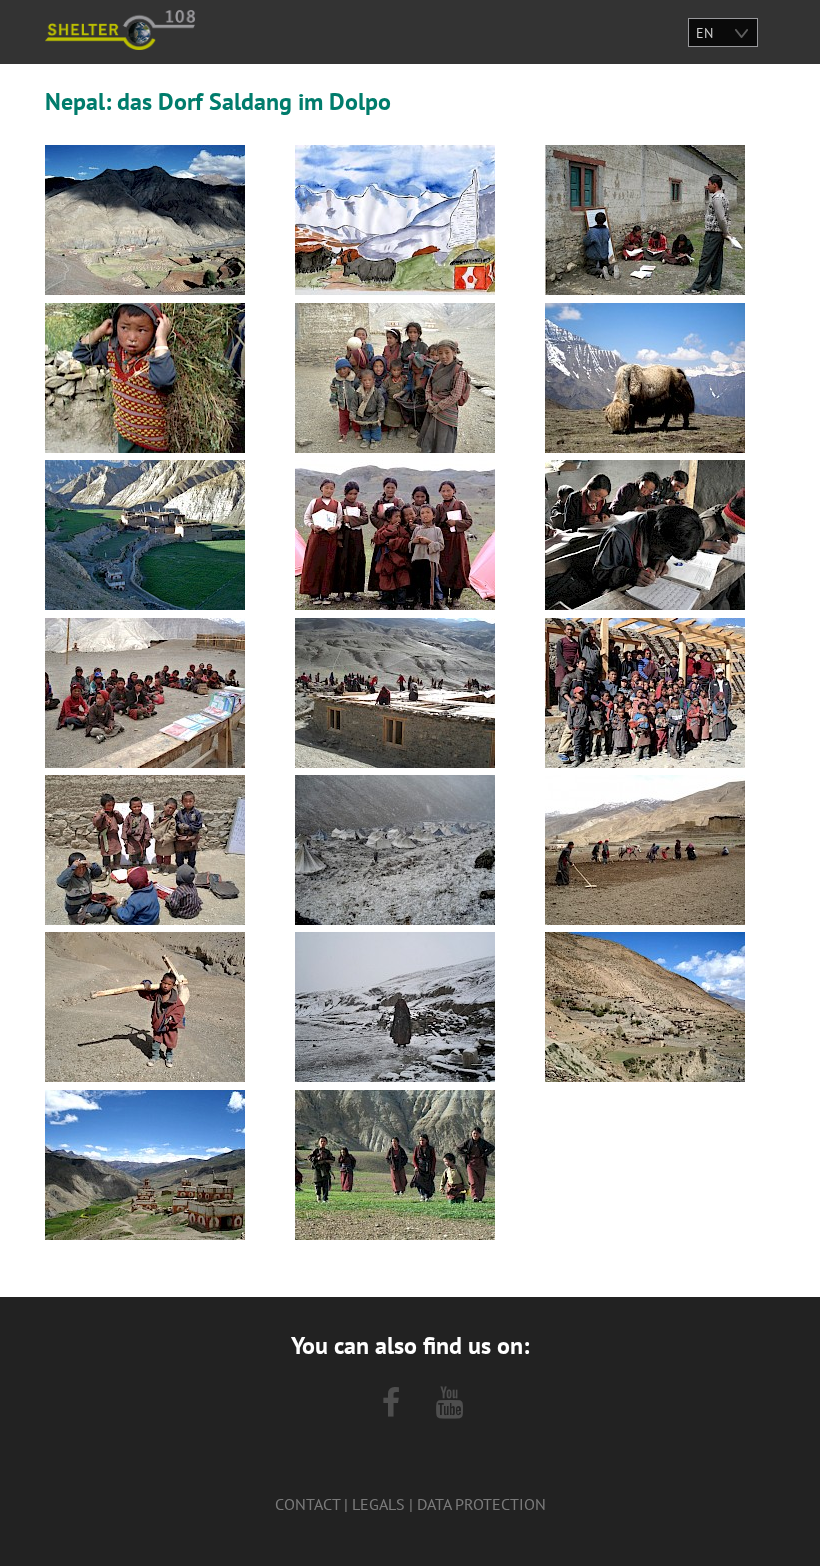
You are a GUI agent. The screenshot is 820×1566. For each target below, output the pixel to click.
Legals (378, 1504)
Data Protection (481, 1504)
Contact (307, 1504)
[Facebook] (391, 1403)
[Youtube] (449, 1403)
